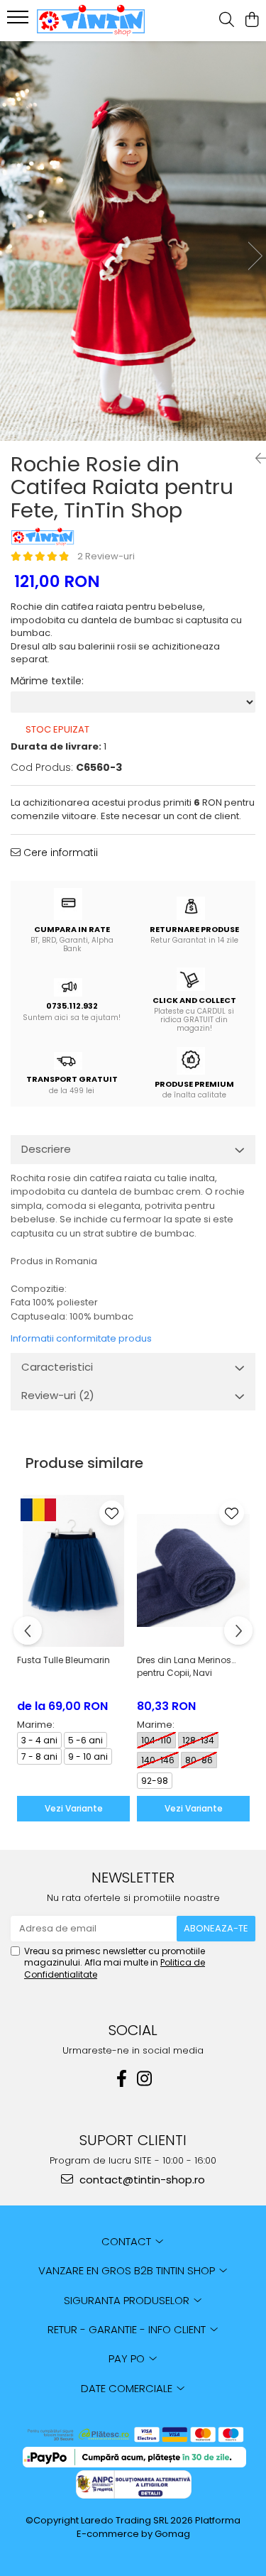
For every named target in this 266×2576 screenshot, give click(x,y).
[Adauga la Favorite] (112, 1513)
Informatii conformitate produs (81, 1338)
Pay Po (128, 2358)
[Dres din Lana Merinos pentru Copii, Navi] (193, 1571)
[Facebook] (122, 2079)
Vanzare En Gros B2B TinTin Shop (128, 2270)
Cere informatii (59, 853)
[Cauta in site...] (227, 21)
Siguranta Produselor (128, 2300)
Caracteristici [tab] (57, 1367)
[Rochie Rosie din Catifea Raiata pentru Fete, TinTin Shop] (133, 241)
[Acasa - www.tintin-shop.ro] (91, 21)
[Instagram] (145, 2079)
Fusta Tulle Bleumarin (63, 1660)
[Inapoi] (255, 459)
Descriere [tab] (46, 1149)
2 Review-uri (106, 556)
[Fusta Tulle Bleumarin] (73, 1571)
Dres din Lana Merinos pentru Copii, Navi (184, 1666)
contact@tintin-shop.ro (141, 2180)
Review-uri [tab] (58, 1395)
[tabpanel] (133, 241)
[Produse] (20, 21)
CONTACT (128, 2241)
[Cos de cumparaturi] (251, 21)
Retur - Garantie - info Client (128, 2329)
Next (255, 256)
